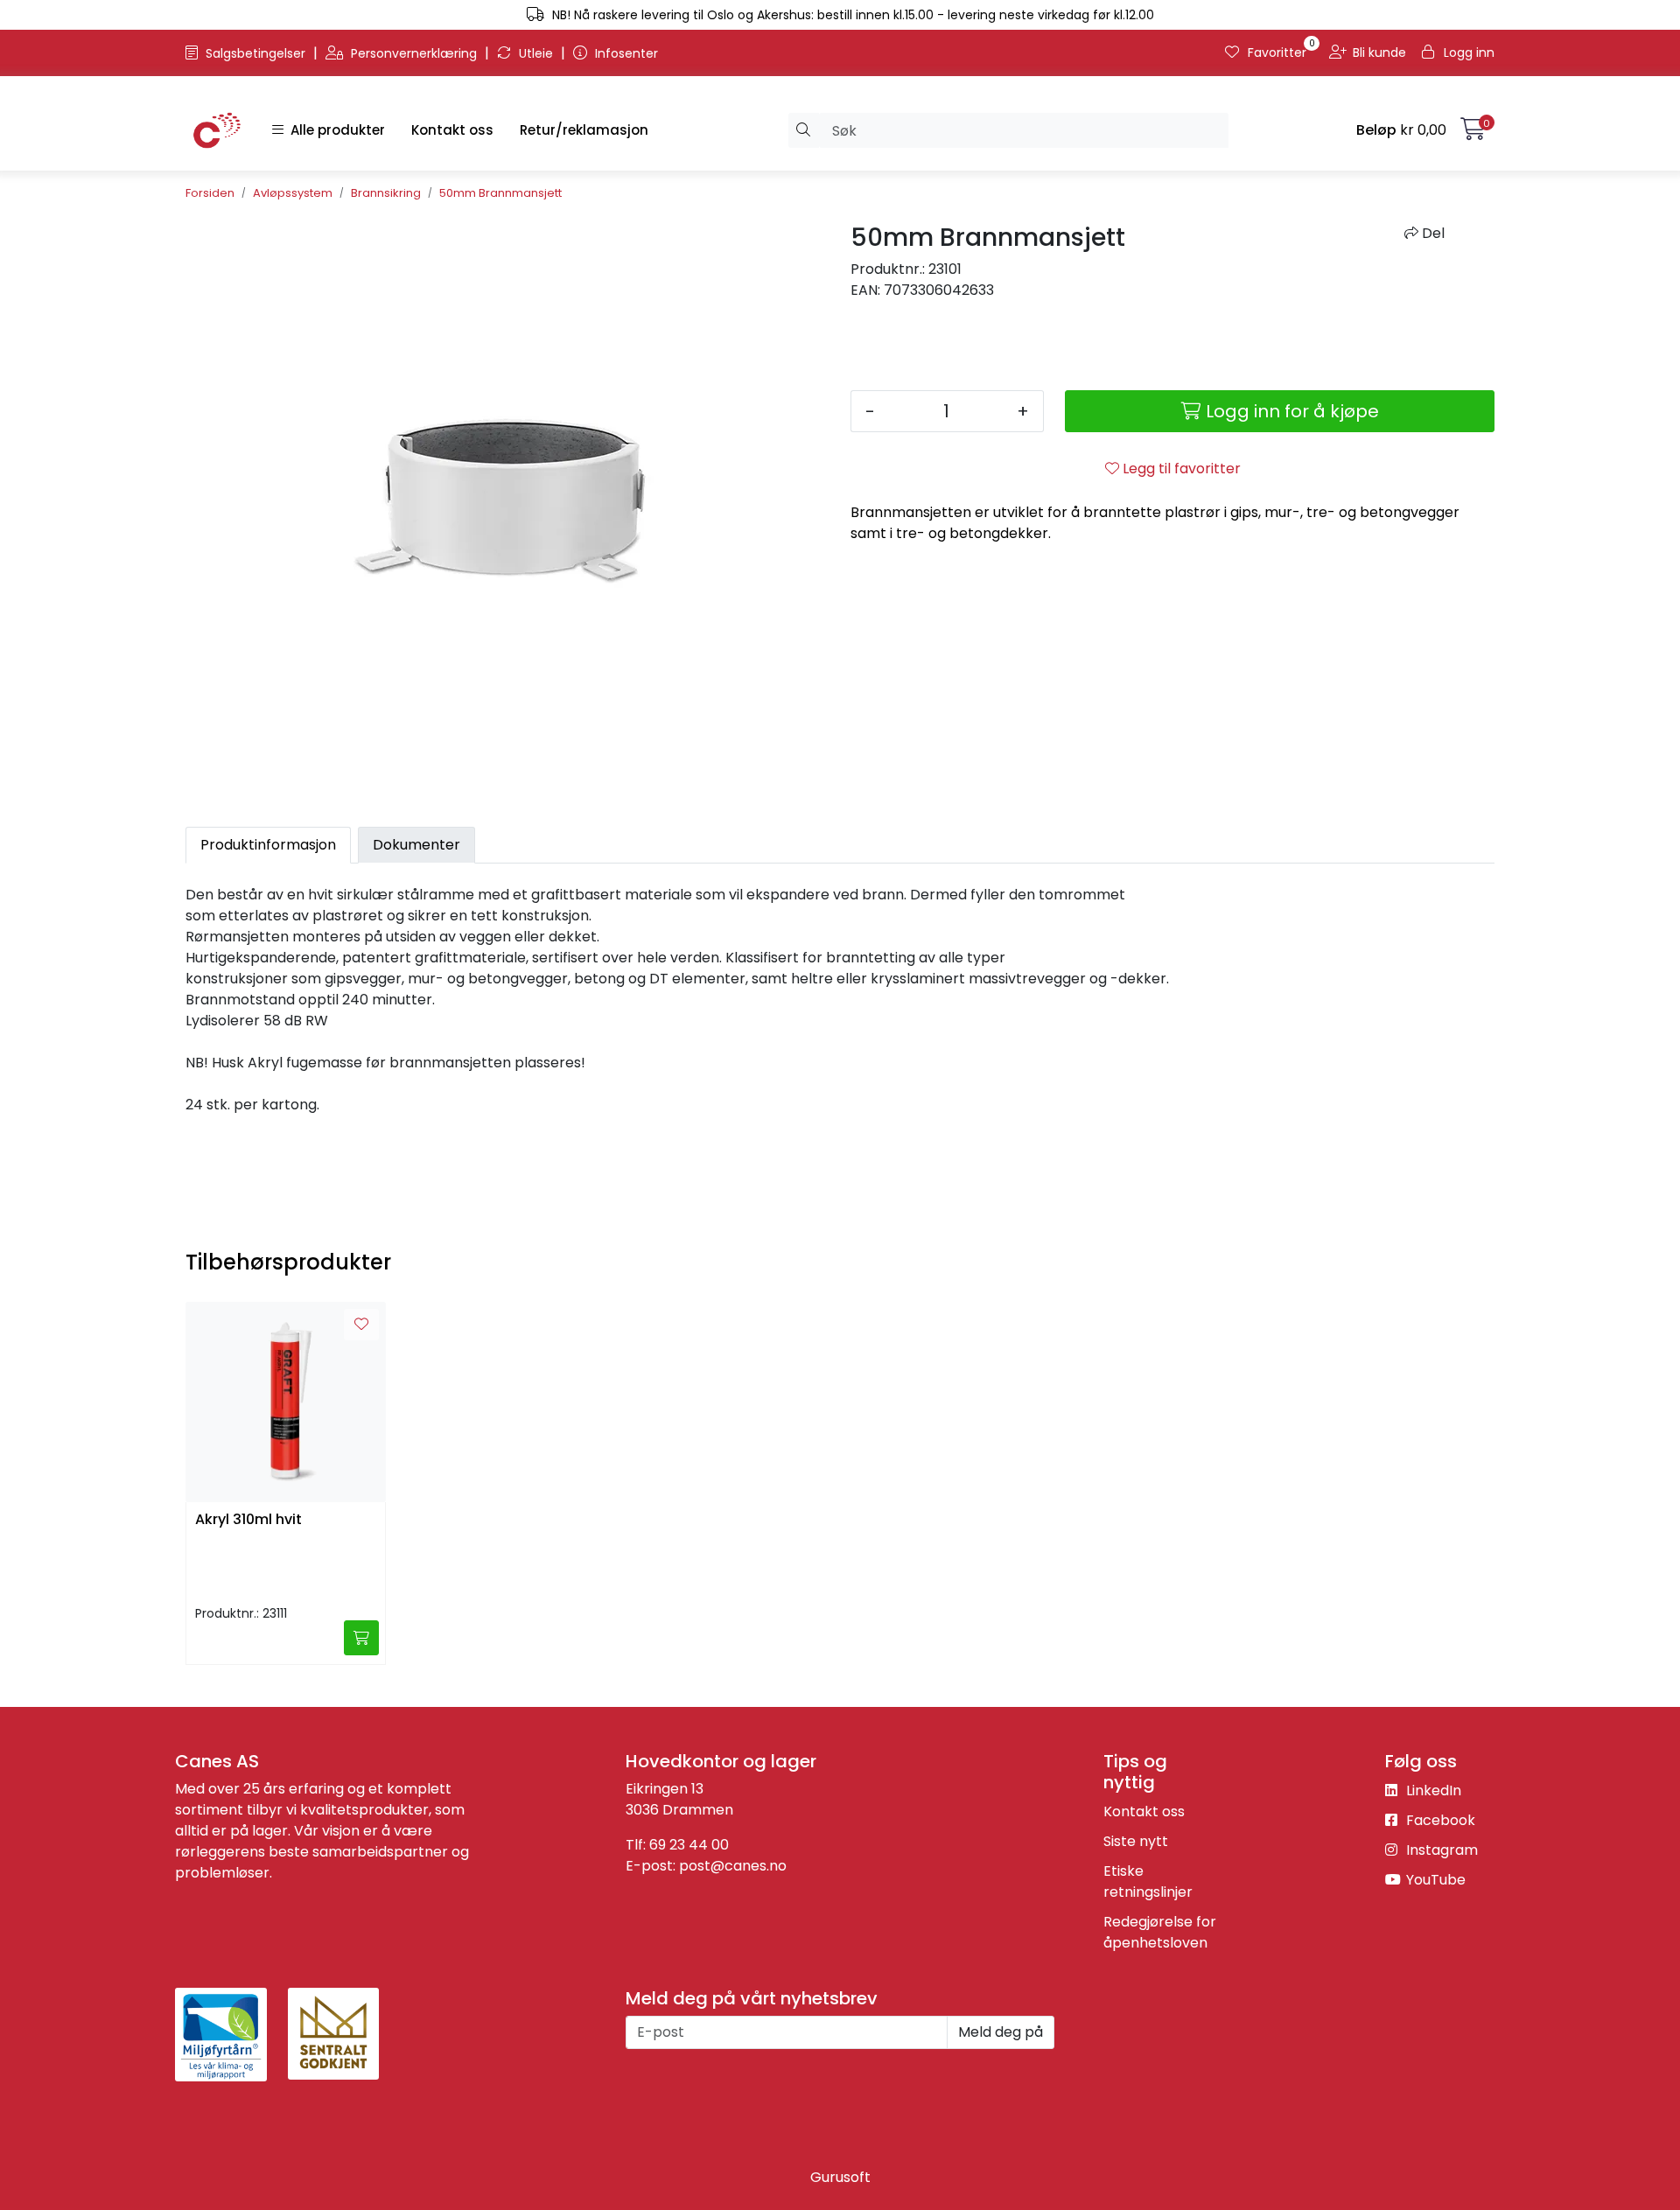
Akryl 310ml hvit (248, 1520)
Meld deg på (1001, 2032)
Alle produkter (334, 130)
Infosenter (625, 53)
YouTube (1434, 1880)
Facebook (1439, 1820)
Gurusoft (840, 2177)
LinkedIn (1432, 1790)
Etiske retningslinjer (1148, 1881)
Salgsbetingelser (255, 53)
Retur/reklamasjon (584, 130)
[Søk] (804, 130)
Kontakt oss (452, 130)
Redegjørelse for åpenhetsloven (1160, 1932)
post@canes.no (733, 1866)
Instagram (1440, 1850)
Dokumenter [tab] (416, 845)
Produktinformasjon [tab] (268, 845)
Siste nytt (1136, 1841)
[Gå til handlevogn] (1473, 133)
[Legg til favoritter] (361, 1325)
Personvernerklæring (414, 53)
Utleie (536, 53)
